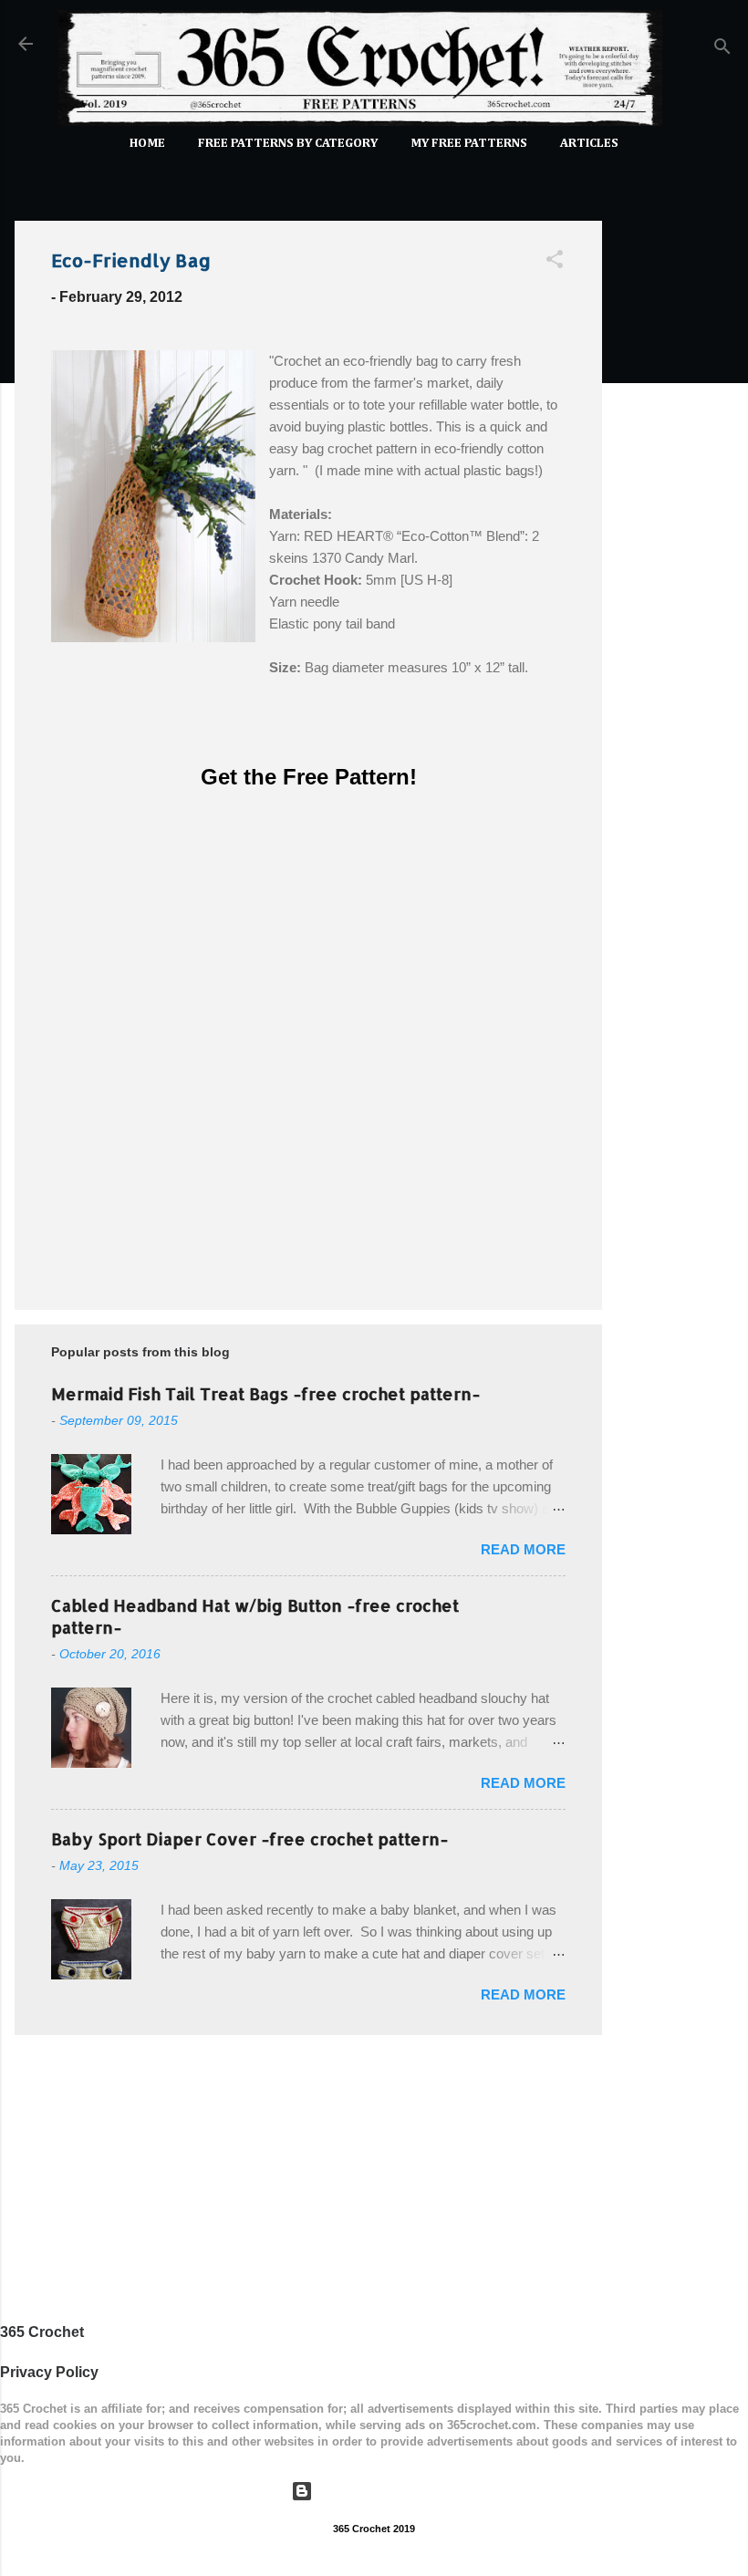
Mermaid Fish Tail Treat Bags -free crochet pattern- (265, 1393)
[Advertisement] (675, 480)
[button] (555, 262)
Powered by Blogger (385, 2491)
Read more (523, 1549)
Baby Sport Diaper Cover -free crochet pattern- (249, 1839)
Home (147, 143)
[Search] (722, 50)
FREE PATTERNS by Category (288, 143)
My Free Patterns (469, 143)
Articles (589, 143)
